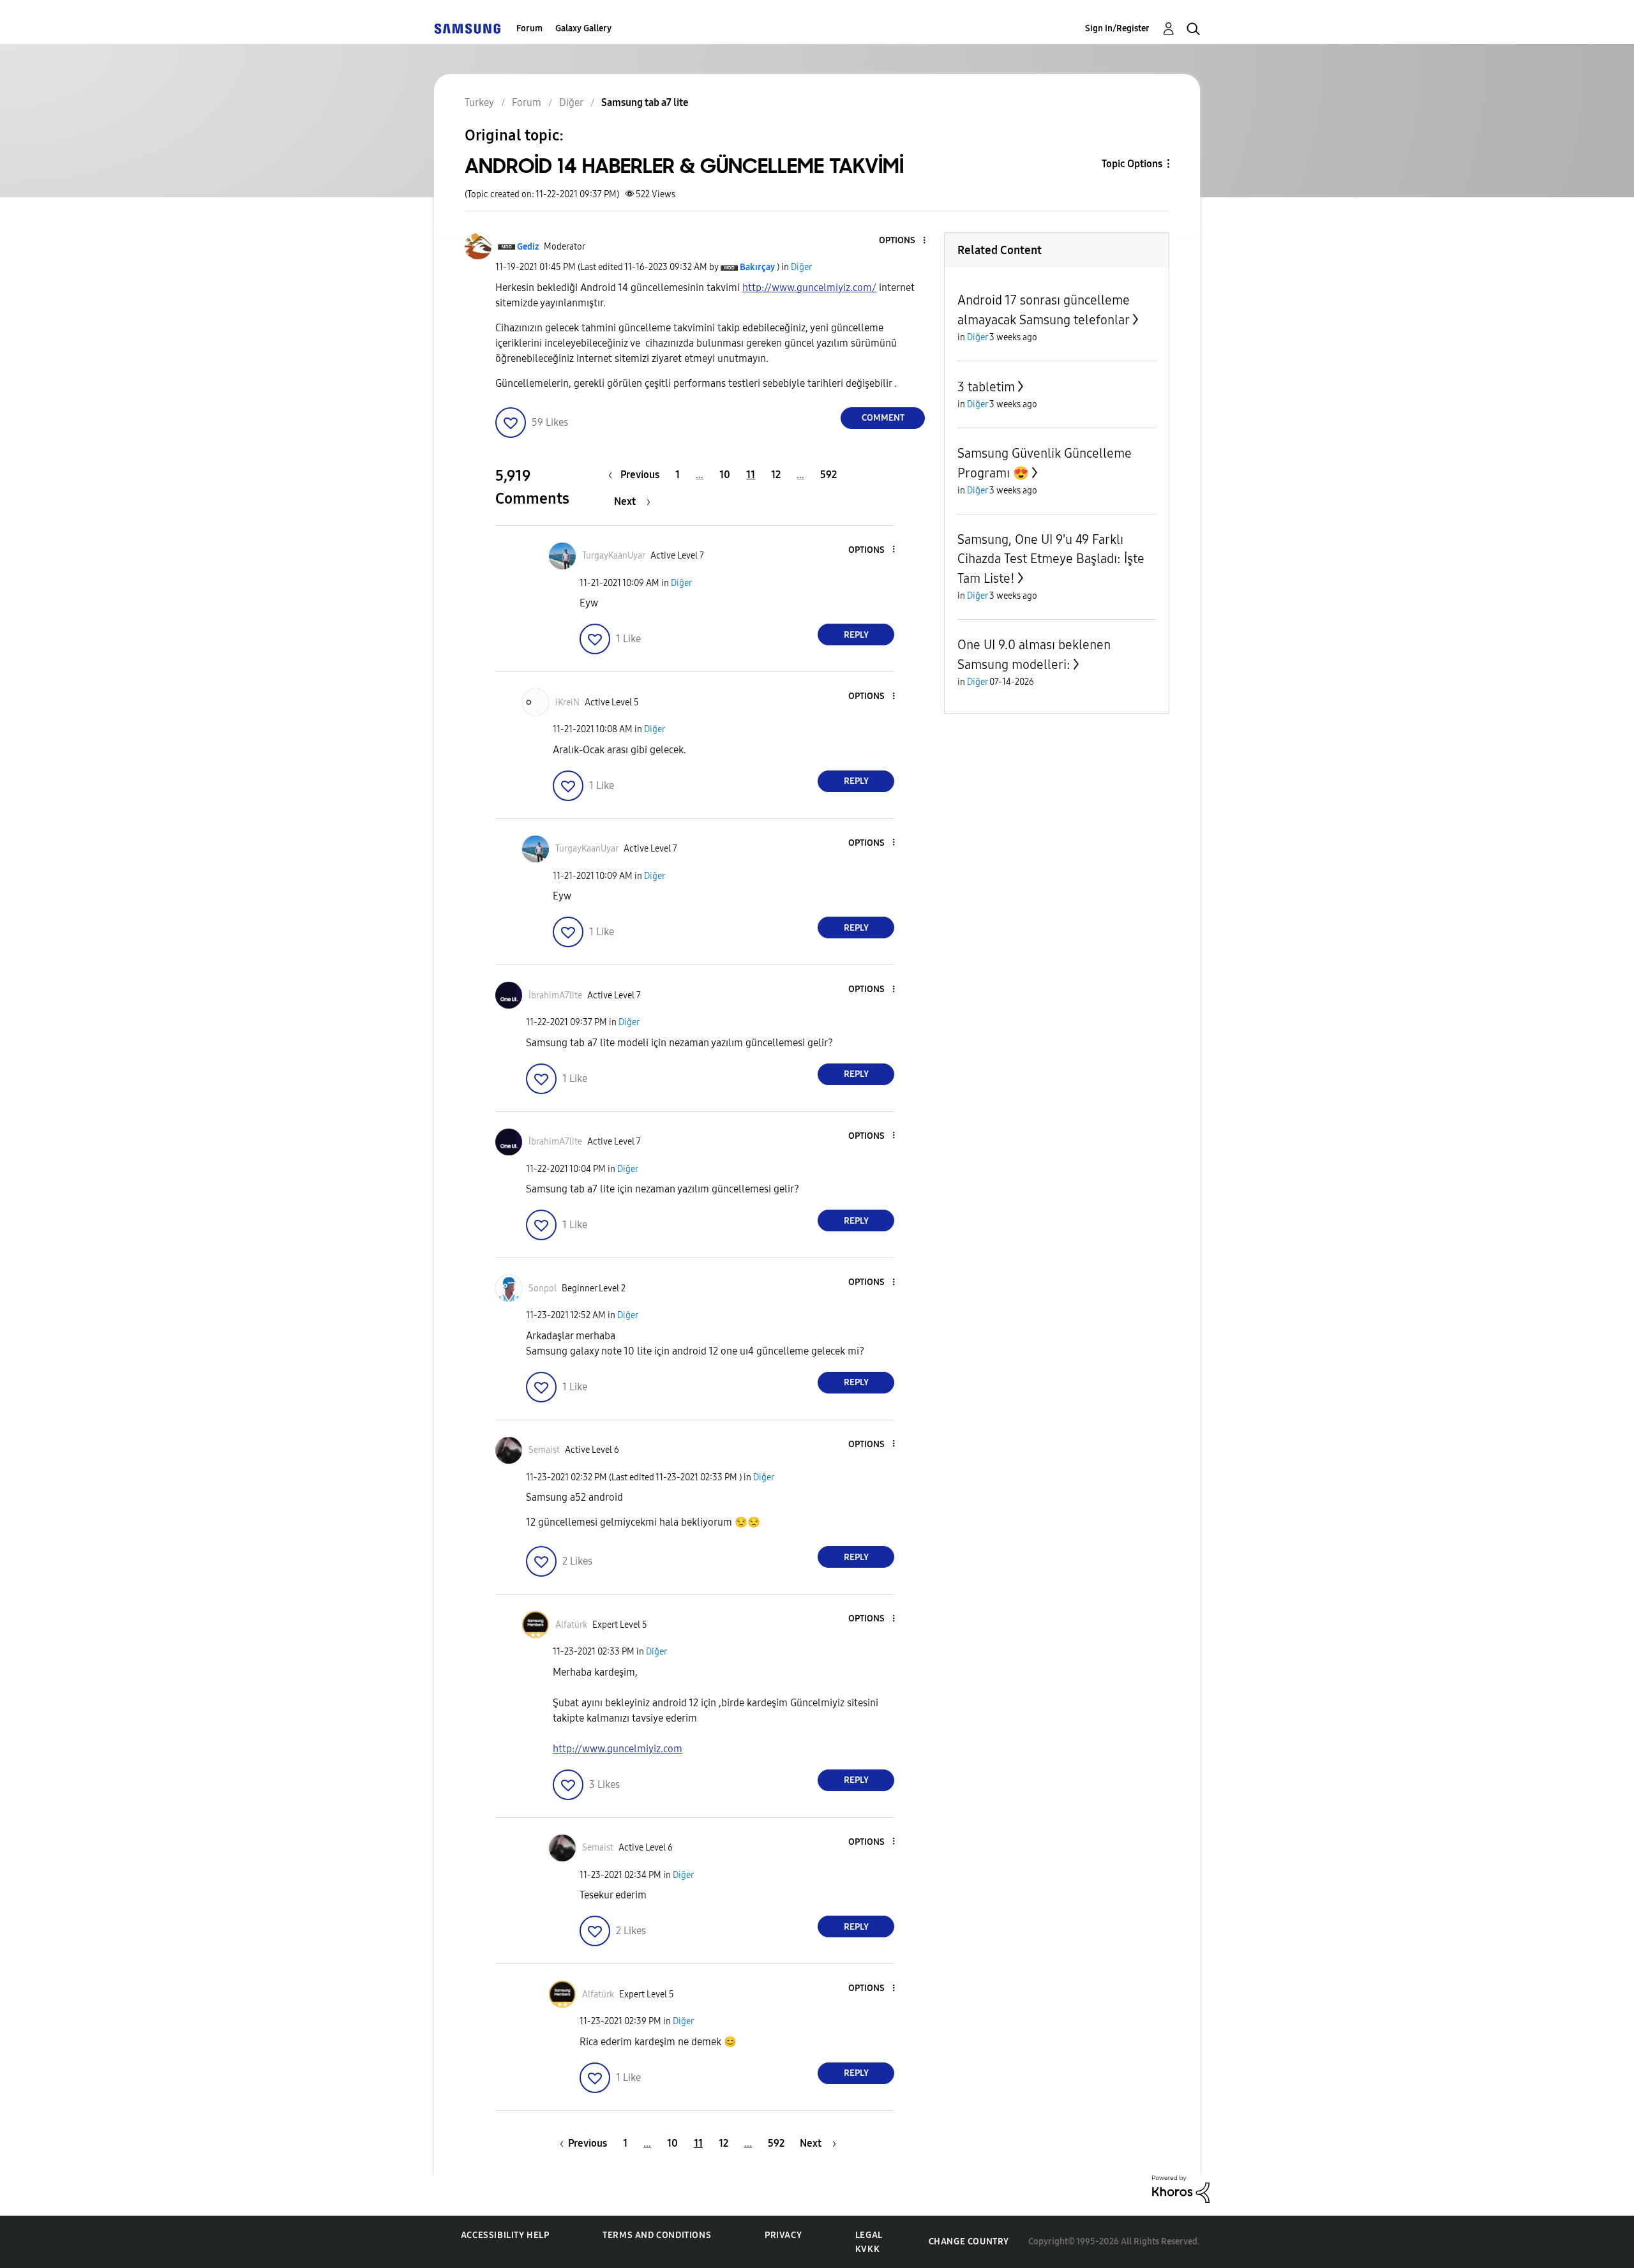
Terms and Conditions (657, 2235)
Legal (869, 2235)
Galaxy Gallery (583, 28)
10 (725, 475)
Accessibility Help (505, 2235)
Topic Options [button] (1132, 164)
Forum (529, 28)
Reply (856, 635)
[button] (903, 241)
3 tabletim (986, 387)
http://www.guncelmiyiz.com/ (809, 288)
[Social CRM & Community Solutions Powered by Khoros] (1181, 2188)
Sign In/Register (1117, 28)
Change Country (969, 2242)
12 (776, 475)
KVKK (867, 2249)
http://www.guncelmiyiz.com (618, 1749)
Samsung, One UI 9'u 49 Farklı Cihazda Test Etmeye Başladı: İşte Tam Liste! (1051, 559)
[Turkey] (467, 28)
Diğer (801, 267)
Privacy (783, 2235)
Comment (883, 418)
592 (828, 475)
